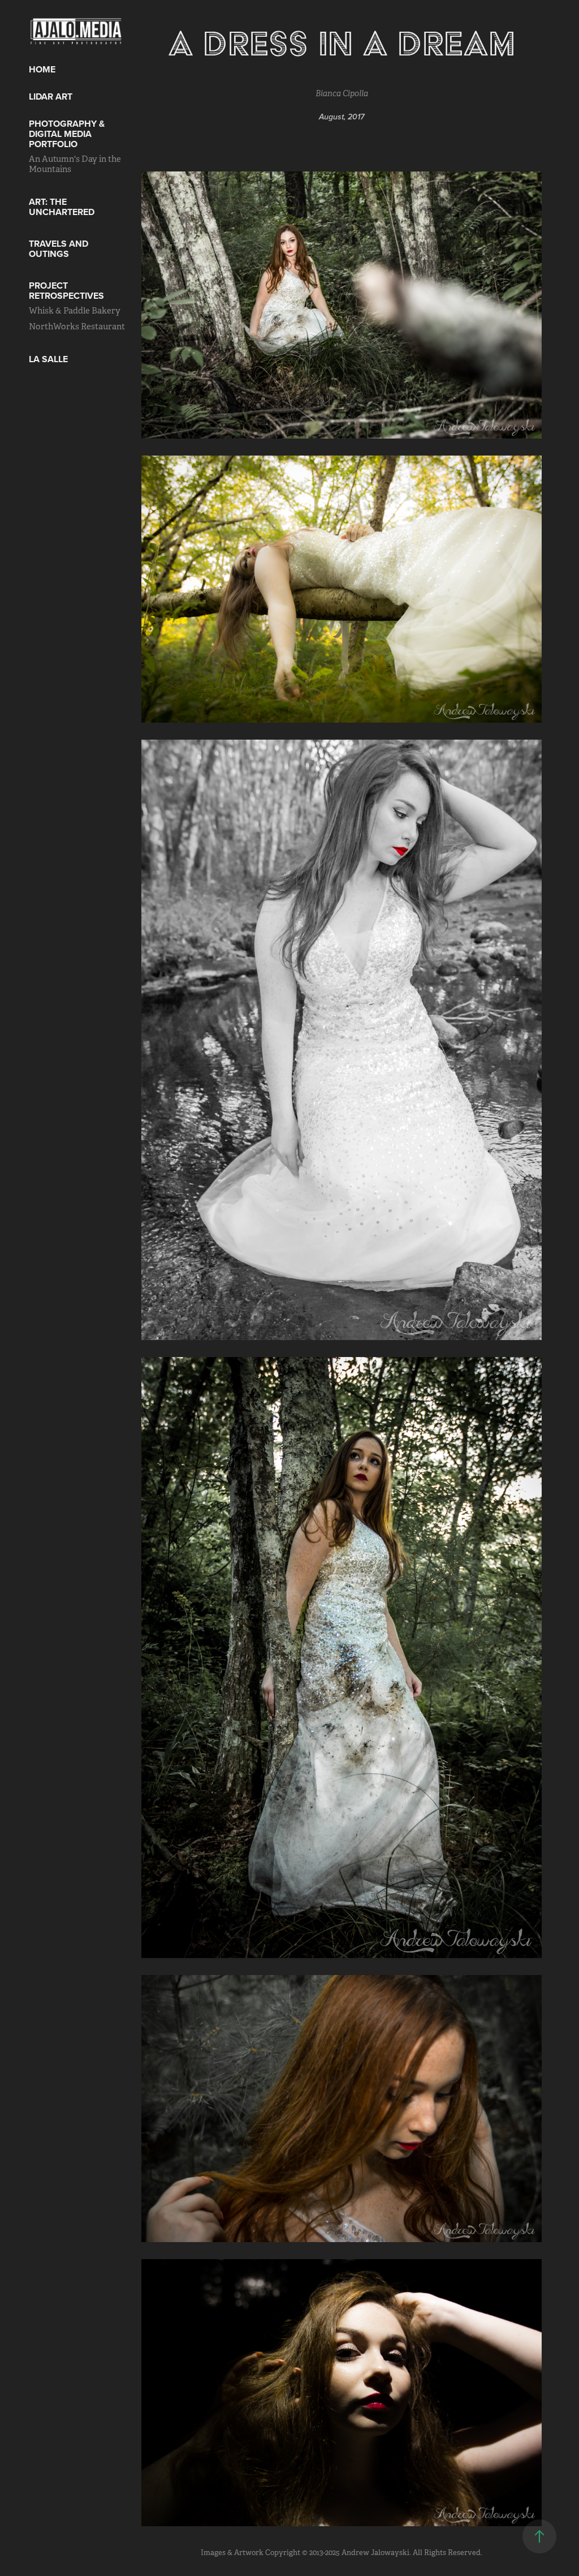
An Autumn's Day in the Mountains (75, 164)
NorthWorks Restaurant (77, 326)
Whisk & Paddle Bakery (75, 310)
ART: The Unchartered (62, 207)
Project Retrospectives (66, 291)
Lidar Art (51, 96)
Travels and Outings (59, 249)
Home (42, 69)
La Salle (48, 359)
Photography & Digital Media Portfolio (67, 134)
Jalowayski (390, 2553)
